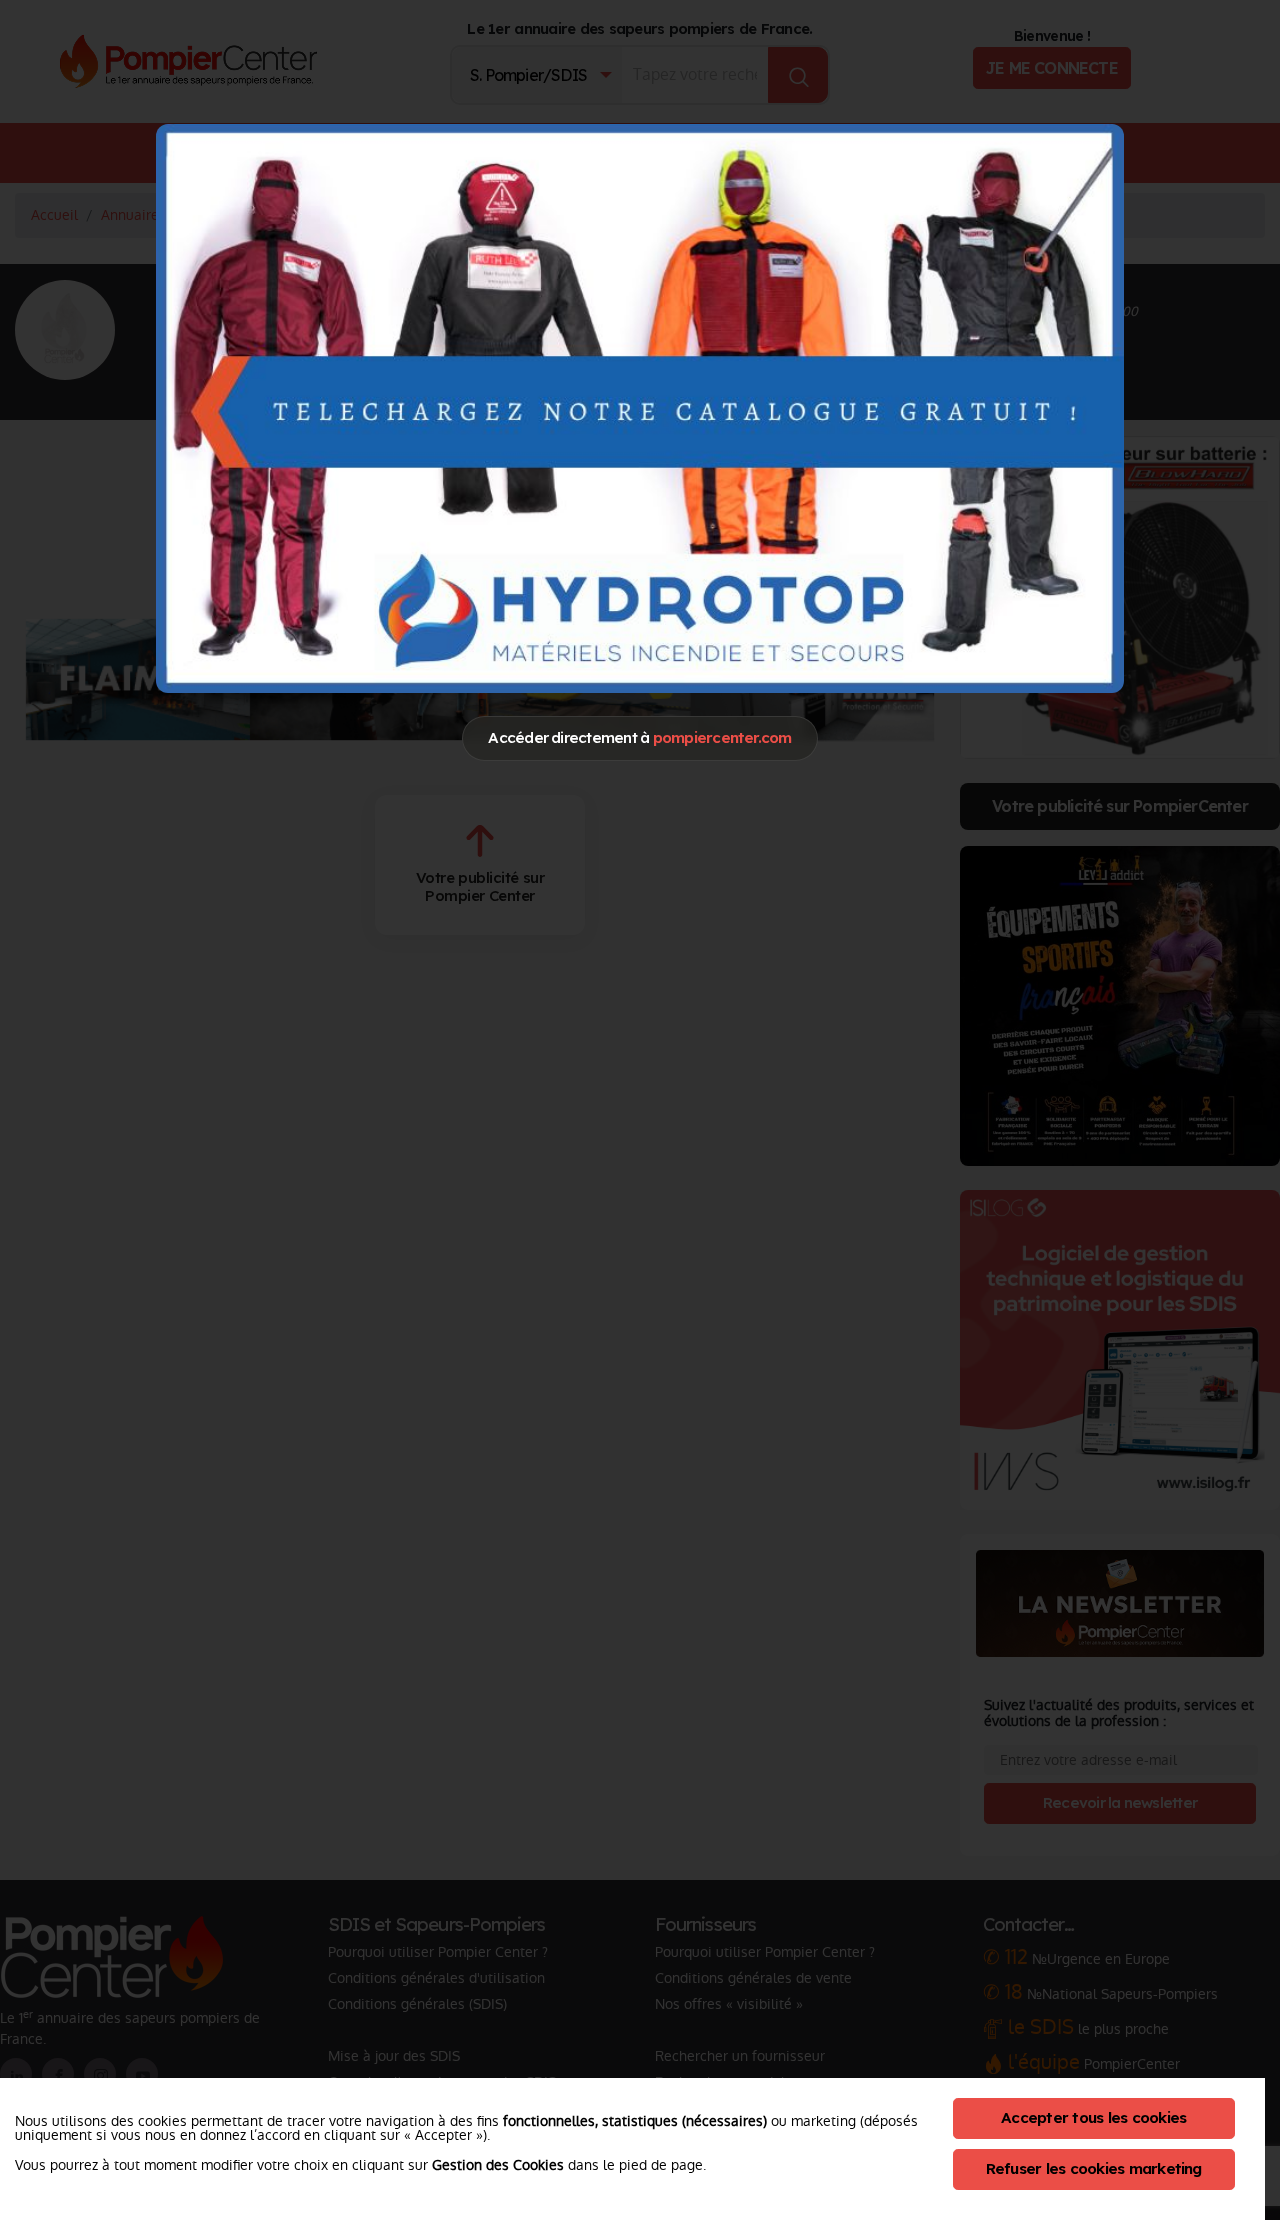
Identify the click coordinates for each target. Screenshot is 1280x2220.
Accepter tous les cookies (1093, 2117)
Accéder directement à (639, 737)
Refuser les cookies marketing (1094, 2168)
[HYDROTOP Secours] (640, 408)
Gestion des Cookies (498, 2165)
